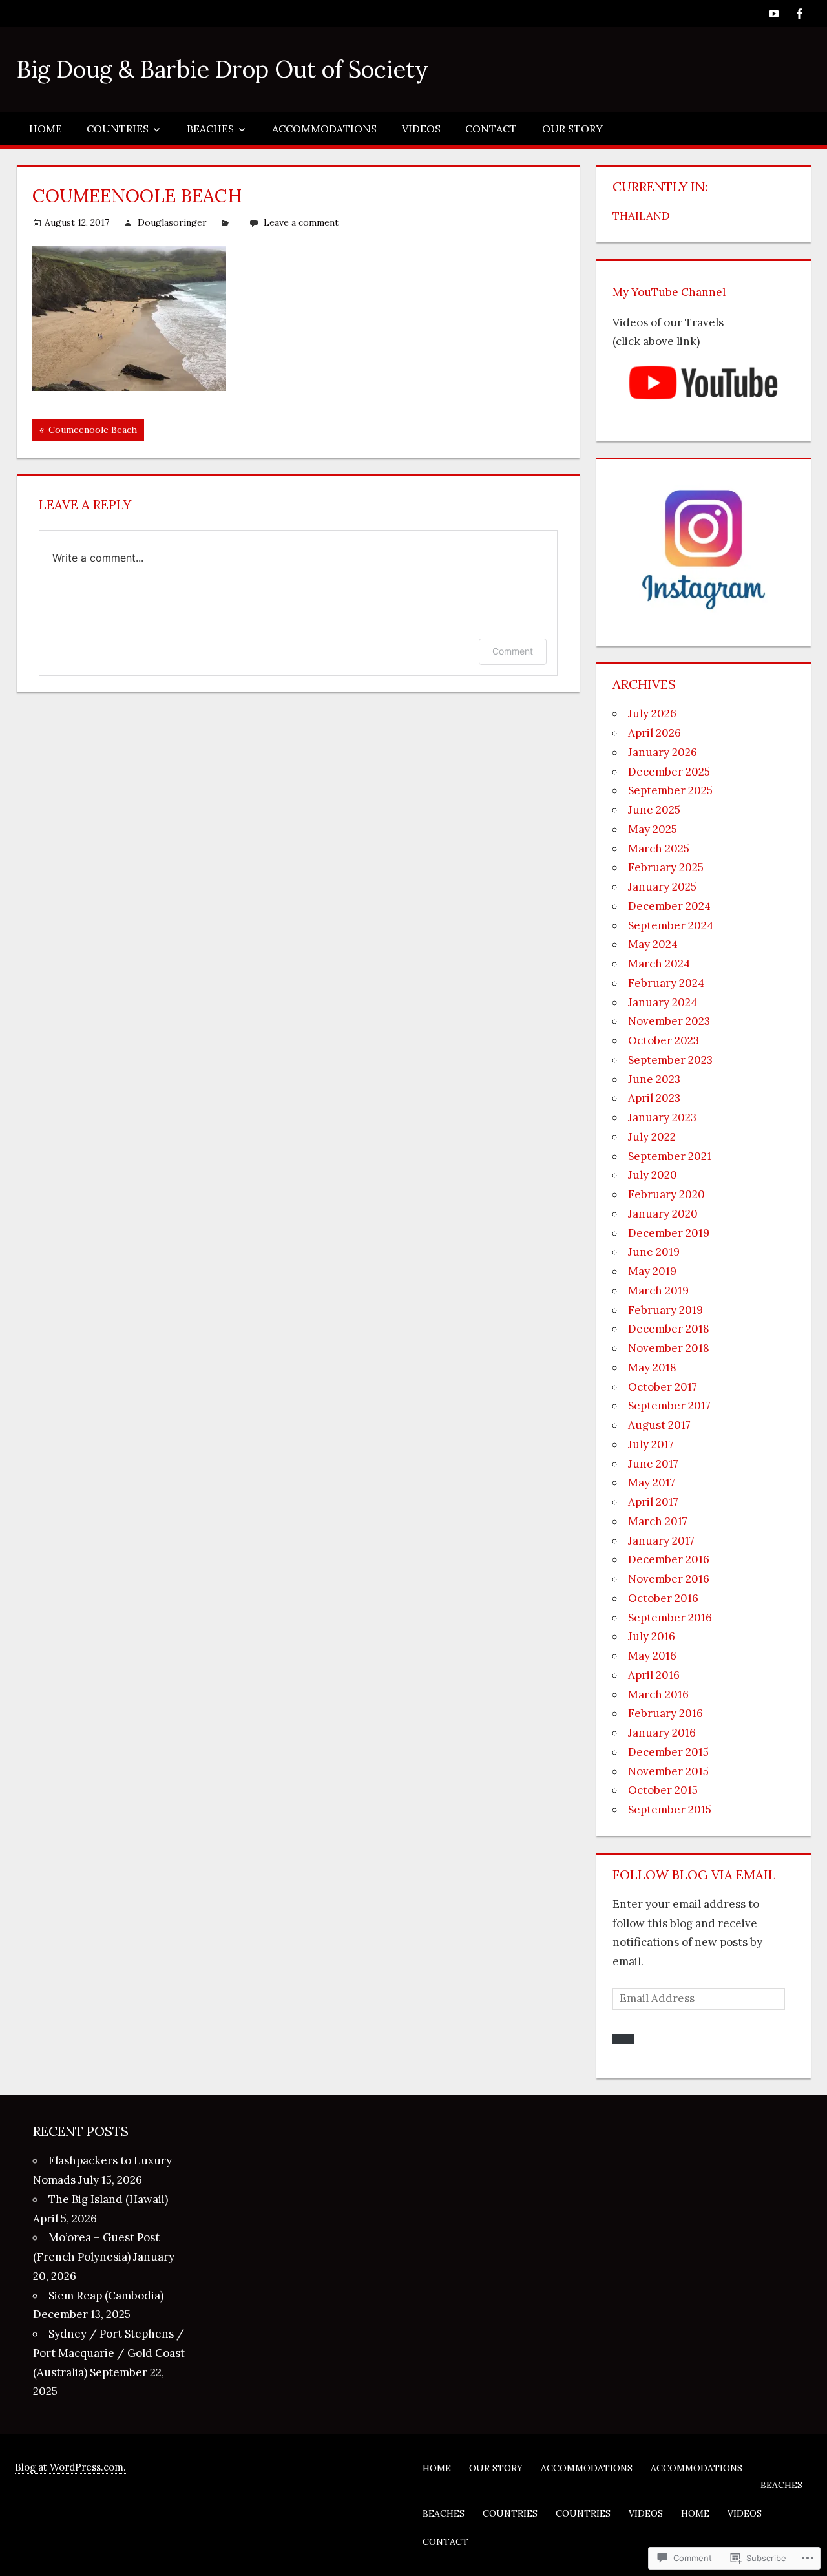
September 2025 (670, 790)
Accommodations (324, 129)
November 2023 (669, 1021)
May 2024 (653, 944)
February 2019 (665, 1310)
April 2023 (654, 1098)
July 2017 (651, 1444)
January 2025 (662, 887)
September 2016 (670, 1618)
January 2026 (663, 752)
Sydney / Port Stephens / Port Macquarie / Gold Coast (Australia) (109, 2353)
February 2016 (665, 1713)
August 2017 (659, 1425)
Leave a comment (301, 222)
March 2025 (659, 849)
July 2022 (652, 1137)
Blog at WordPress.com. (70, 2467)
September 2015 (670, 1810)
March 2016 (658, 1694)
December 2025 (669, 772)
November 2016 (669, 1579)
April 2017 (653, 1502)
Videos (421, 129)
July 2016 (652, 1636)
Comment (513, 651)
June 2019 (654, 1252)
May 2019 (652, 1271)
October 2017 (663, 1387)
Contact (491, 129)
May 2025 (653, 829)
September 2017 (669, 1406)
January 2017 (661, 1541)
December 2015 (668, 1752)
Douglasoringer (172, 222)
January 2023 (662, 1117)
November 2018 (669, 1348)
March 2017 (658, 1521)
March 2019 (658, 1291)
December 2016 (669, 1559)
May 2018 (652, 1367)
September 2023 (670, 1060)
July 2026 (652, 713)
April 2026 (654, 733)
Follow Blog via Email (694, 1874)
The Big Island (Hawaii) (108, 2199)
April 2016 (654, 1675)
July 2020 (653, 1175)
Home (46, 129)
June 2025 (654, 810)
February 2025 (666, 867)
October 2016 (663, 1598)
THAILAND (641, 216)
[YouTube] (774, 13)
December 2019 (669, 1233)
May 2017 (652, 1483)
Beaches (210, 129)
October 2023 (664, 1040)
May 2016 (652, 1656)
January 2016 (662, 1733)
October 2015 (663, 1790)
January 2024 (663, 1002)
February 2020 (666, 1194)
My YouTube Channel (669, 292)
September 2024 (671, 925)
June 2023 (654, 1079)
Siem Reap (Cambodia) (106, 2296)
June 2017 (653, 1464)
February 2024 (666, 983)
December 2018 (669, 1329)
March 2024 (659, 964)
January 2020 (663, 1214)
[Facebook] (800, 13)
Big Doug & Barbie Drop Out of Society (223, 69)
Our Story (572, 129)
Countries (118, 129)
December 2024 (669, 906)
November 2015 (668, 1771)
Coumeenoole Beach (85, 432)
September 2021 (670, 1156)
